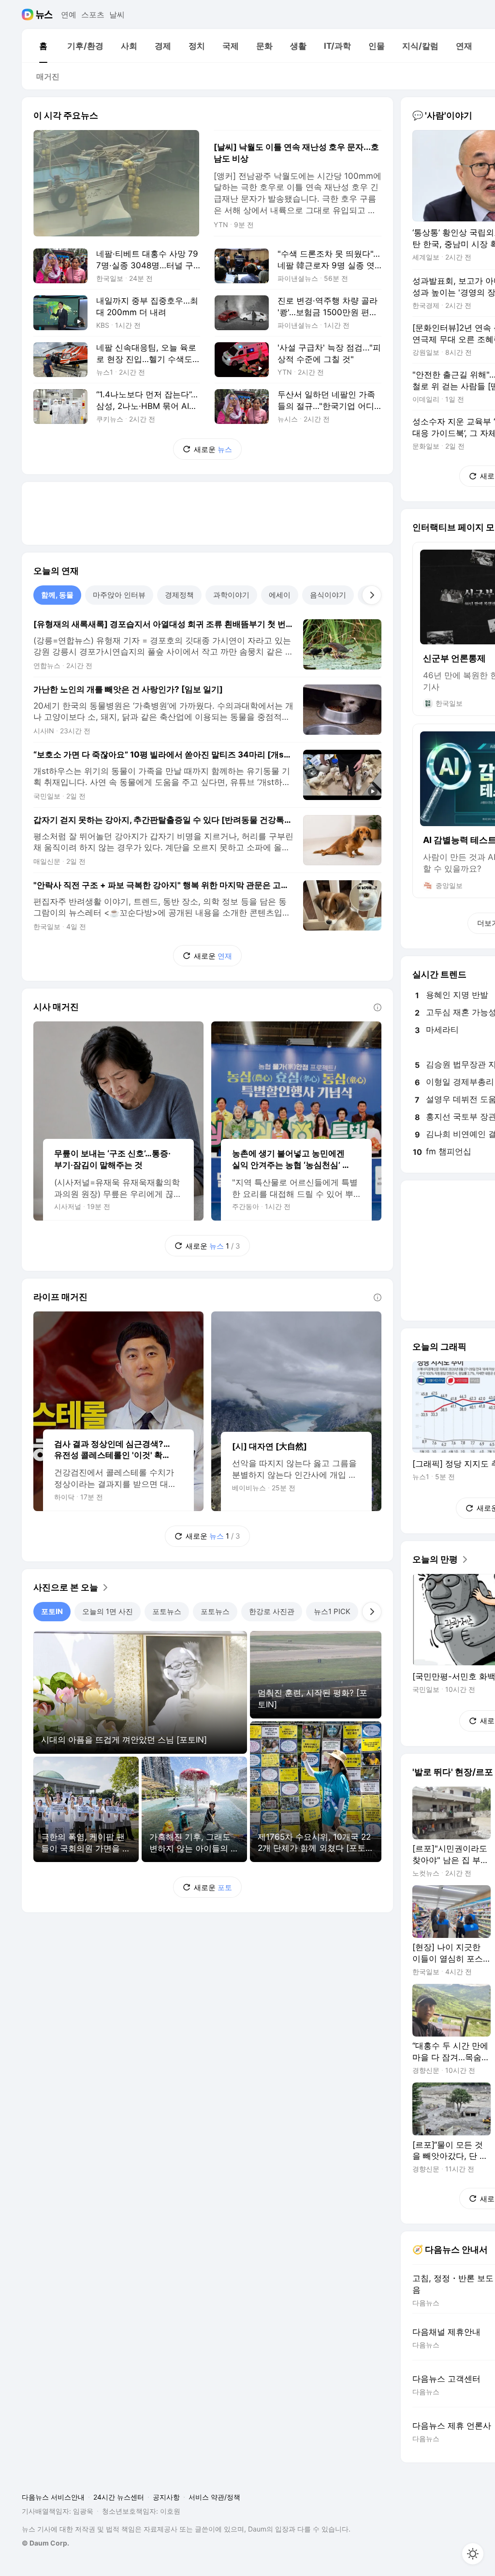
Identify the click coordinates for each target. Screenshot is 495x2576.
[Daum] (29, 15)
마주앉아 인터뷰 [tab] (119, 595)
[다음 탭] (372, 595)
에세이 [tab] (280, 595)
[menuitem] (43, 46)
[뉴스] (44, 15)
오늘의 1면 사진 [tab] (108, 1611)
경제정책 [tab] (179, 595)
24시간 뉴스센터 (119, 2497)
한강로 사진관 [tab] (272, 1611)
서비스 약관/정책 (214, 2497)
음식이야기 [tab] (328, 595)
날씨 (117, 15)
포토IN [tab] (52, 1611)
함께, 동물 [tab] (57, 595)
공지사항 (166, 2497)
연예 (69, 15)
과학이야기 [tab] (231, 595)
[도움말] (378, 1007)
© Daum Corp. (45, 2543)
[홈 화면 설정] (473, 2554)
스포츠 (93, 15)
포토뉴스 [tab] (167, 1611)
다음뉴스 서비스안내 (53, 2497)
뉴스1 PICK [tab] (332, 1611)
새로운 (213, 449)
